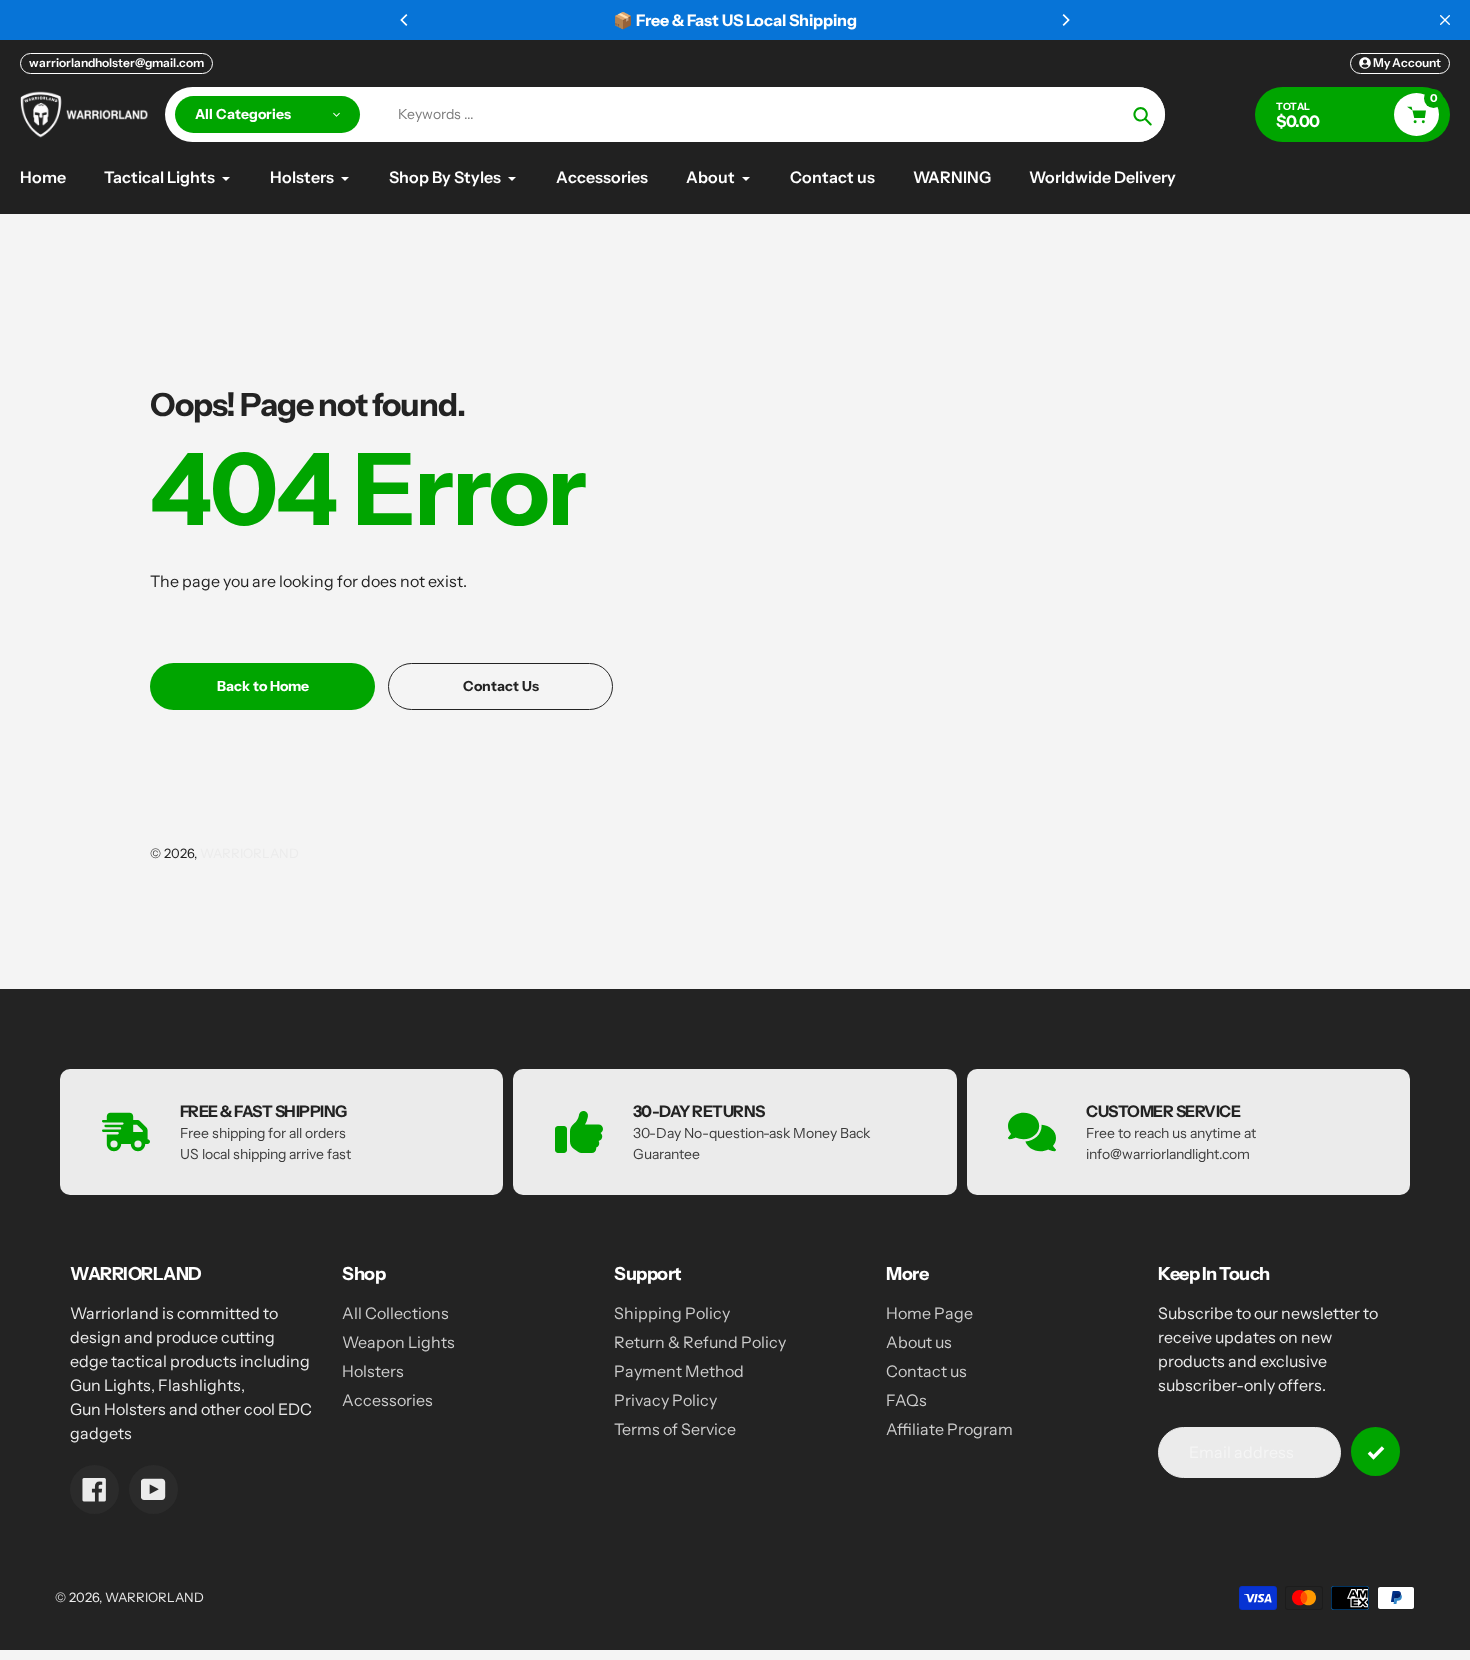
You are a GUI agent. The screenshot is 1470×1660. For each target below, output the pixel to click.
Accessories (387, 1400)
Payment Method (679, 1371)
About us (919, 1342)
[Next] (1065, 20)
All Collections (395, 1313)
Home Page (929, 1313)
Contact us (926, 1371)
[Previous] (405, 20)
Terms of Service (675, 1429)
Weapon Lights (398, 1342)
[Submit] (1375, 1451)
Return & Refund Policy (700, 1342)
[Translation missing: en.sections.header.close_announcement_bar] (1445, 20)
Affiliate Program (949, 1429)
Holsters (373, 1371)
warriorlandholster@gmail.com (116, 62)
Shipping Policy (672, 1313)
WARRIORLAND (249, 853)
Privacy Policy (665, 1400)
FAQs (906, 1400)
